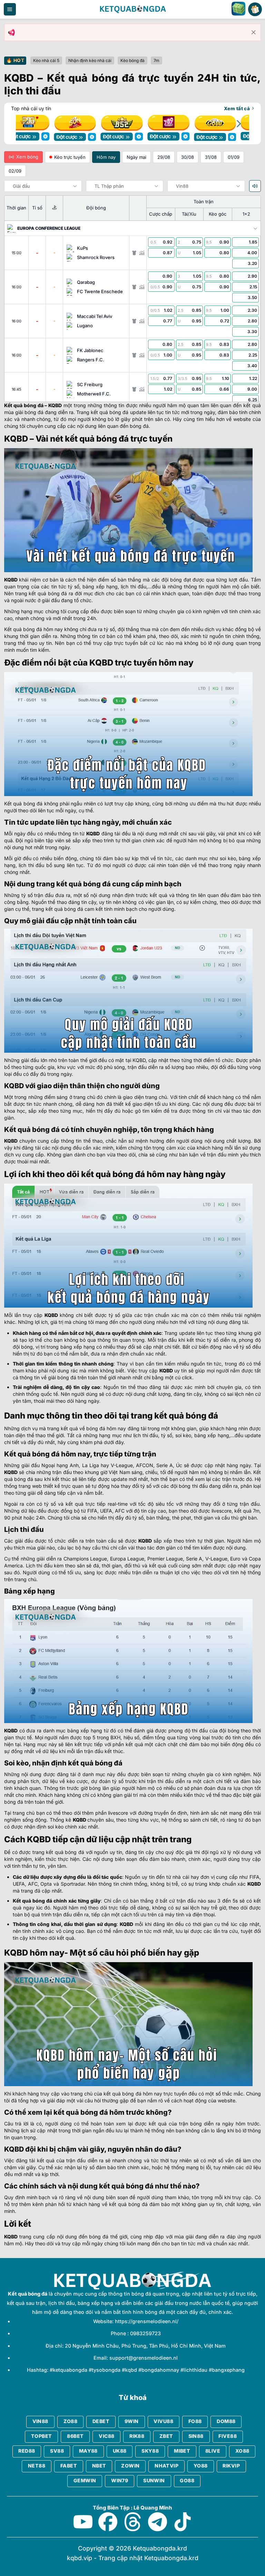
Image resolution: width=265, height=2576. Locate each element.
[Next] (238, 124)
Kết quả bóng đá (24, 405)
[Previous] (27, 124)
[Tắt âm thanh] (255, 186)
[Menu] (10, 9)
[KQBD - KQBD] (132, 9)
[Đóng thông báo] (254, 32)
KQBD (55, 405)
